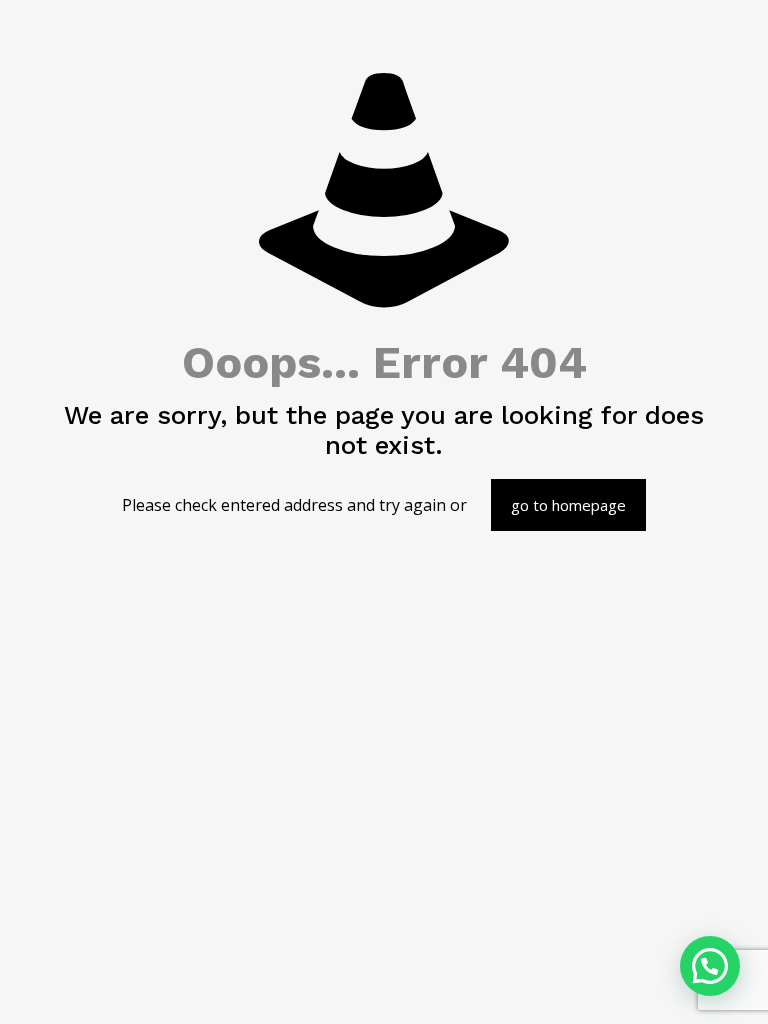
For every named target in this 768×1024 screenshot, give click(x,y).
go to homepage (568, 505)
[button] (710, 966)
